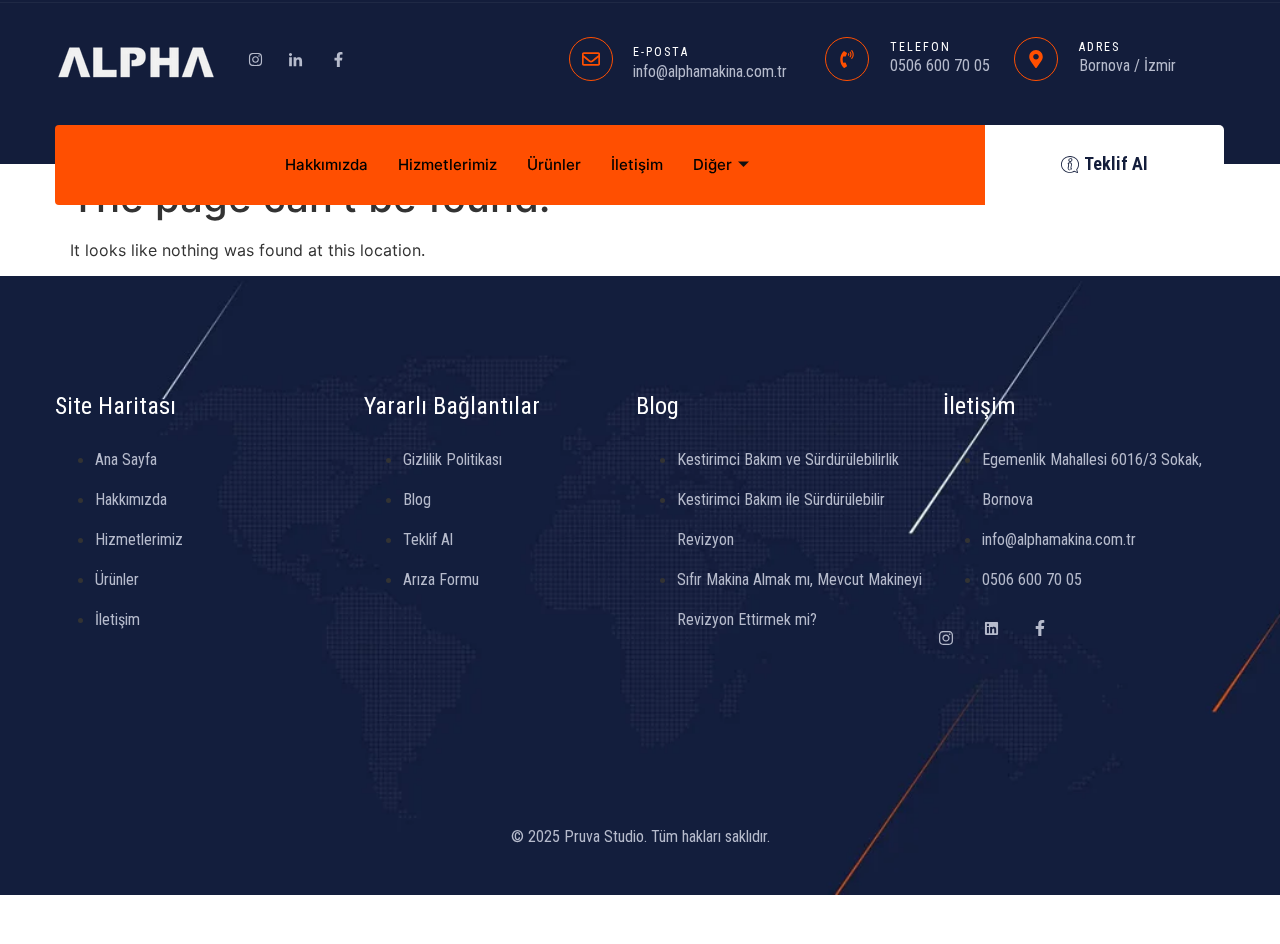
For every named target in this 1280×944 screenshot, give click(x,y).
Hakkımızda (326, 164)
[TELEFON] (847, 59)
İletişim (637, 164)
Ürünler (554, 164)
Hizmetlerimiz (447, 164)
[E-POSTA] (591, 59)
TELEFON (920, 47)
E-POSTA (661, 52)
